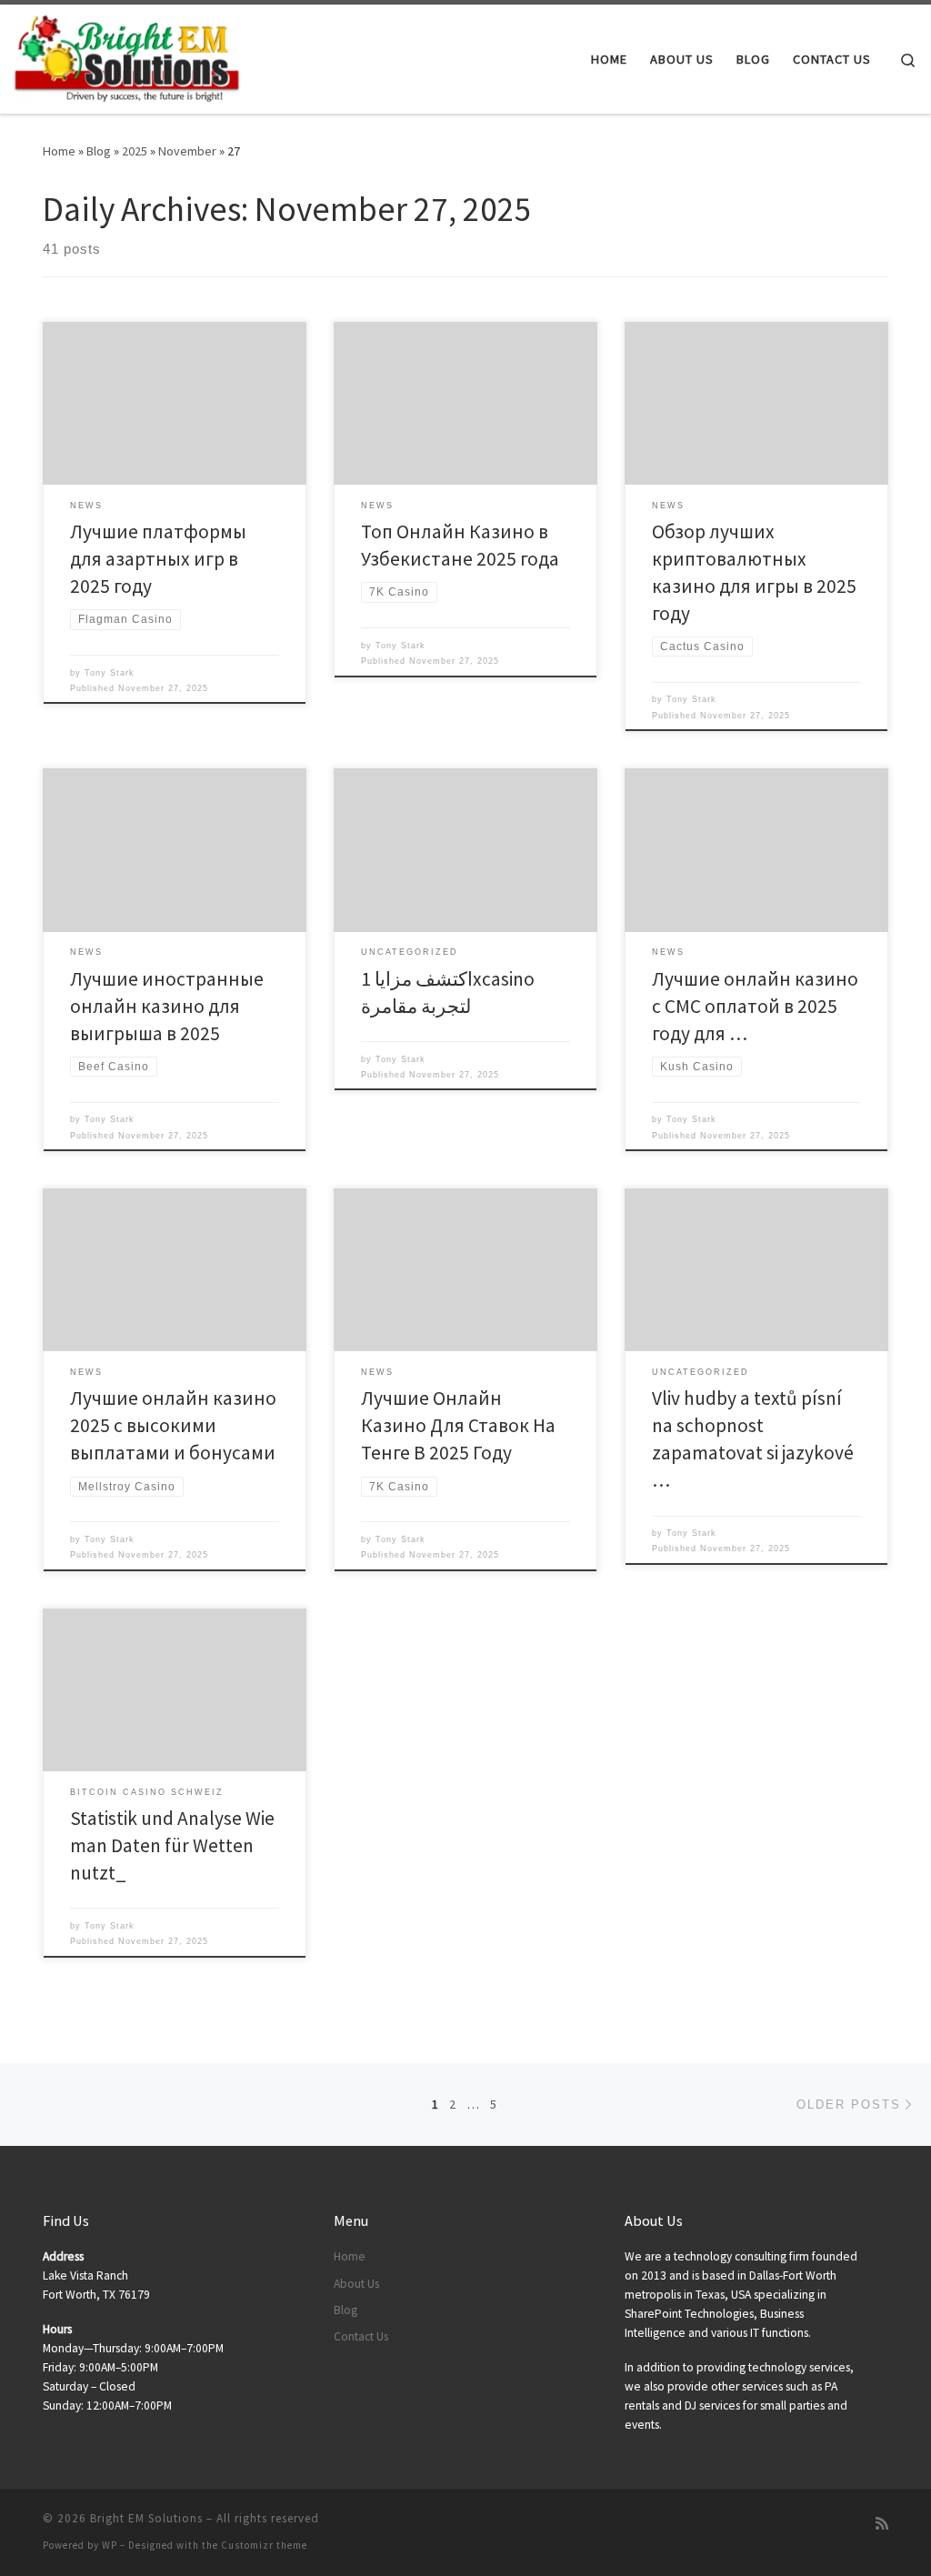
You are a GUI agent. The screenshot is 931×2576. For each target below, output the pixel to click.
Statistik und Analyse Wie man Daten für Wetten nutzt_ (172, 1845)
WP (110, 2545)
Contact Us (361, 2336)
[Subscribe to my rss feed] (882, 2524)
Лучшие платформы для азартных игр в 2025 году (158, 559)
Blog (99, 151)
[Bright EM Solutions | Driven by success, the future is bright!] (127, 56)
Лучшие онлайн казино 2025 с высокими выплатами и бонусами (173, 1425)
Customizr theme (264, 2545)
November (187, 151)
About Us (356, 2284)
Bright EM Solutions (146, 2518)
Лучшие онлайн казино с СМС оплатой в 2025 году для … (755, 1006)
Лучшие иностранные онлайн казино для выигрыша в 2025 (167, 1006)
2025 (135, 151)
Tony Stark (110, 673)
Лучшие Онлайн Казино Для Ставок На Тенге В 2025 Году (458, 1425)
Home (59, 151)
